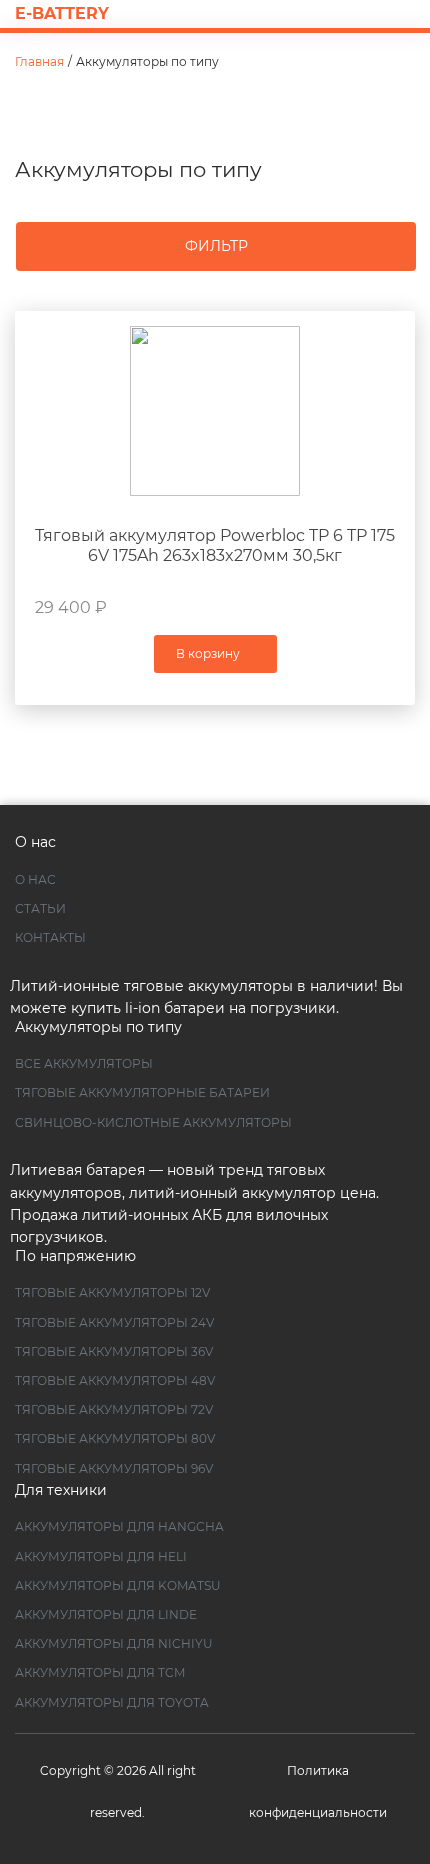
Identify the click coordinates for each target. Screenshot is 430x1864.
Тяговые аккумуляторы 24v (114, 1322)
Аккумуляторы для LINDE (106, 1614)
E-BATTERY (62, 13)
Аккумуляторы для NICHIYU (114, 1643)
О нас (35, 879)
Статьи (40, 908)
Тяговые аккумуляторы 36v (114, 1351)
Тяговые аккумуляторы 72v (114, 1409)
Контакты (50, 937)
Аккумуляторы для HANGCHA (119, 1526)
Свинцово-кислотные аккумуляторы (153, 1122)
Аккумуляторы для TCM (100, 1672)
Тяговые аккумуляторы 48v (115, 1380)
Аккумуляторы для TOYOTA (112, 1702)
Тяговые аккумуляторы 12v (112, 1292)
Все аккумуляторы (84, 1063)
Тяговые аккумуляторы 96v (114, 1468)
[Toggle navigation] (34, 41)
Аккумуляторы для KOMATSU (118, 1585)
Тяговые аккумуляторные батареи (142, 1092)
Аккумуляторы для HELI (101, 1556)
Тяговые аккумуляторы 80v (115, 1438)
